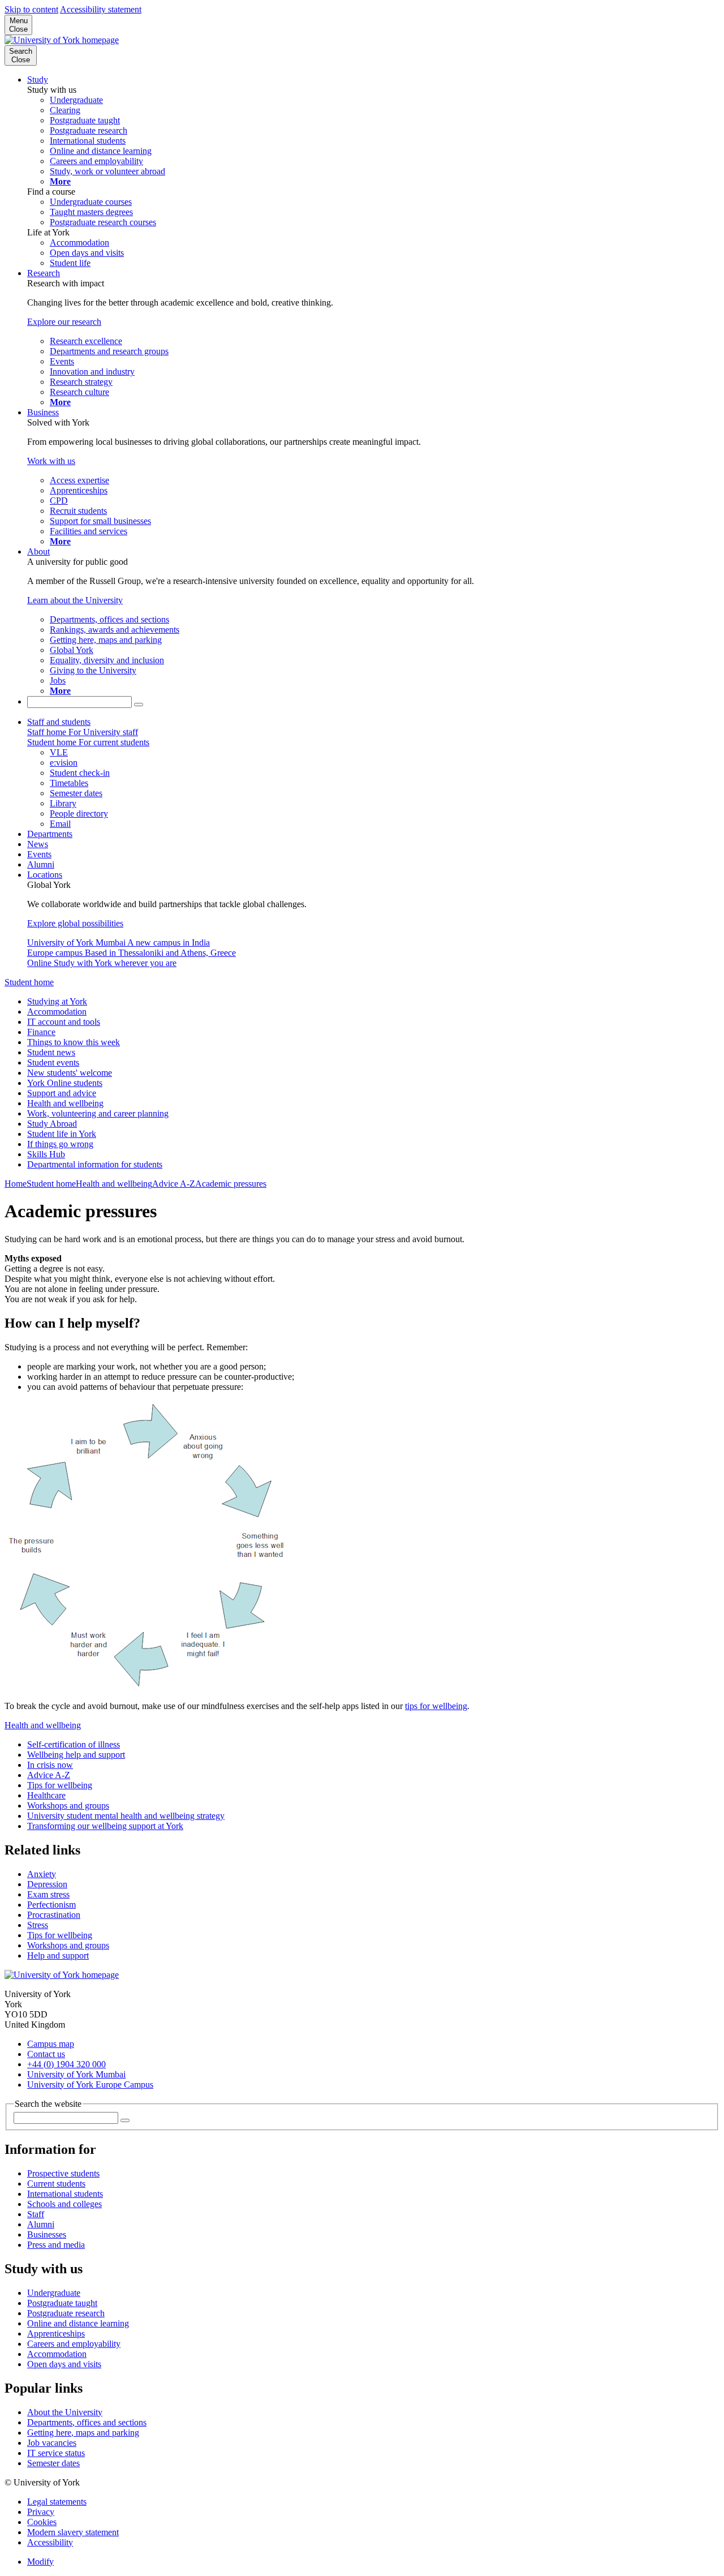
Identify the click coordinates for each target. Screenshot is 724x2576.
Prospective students (63, 2173)
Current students (56, 2184)
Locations (45, 875)
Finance (41, 1032)
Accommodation (57, 1012)
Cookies (42, 2522)
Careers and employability (74, 2344)
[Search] (139, 705)
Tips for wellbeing (60, 1785)
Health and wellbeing (65, 1103)
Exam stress (48, 1894)
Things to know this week (74, 1042)
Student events (53, 1062)
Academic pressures (231, 1184)
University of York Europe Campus (90, 2085)
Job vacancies (52, 2443)
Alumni (41, 864)
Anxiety (42, 1874)
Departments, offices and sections (87, 2422)
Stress (38, 1925)
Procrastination (54, 1915)
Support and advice (62, 1093)
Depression (47, 1884)
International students (65, 2194)
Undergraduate (54, 2293)
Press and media (56, 2245)
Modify (40, 2562)
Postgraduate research (66, 2313)
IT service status (56, 2453)
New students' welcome (70, 1073)
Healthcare (46, 1795)
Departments (50, 834)
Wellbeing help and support (76, 1755)
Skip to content (31, 9)
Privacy (41, 2512)
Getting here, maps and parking (83, 2433)
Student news (51, 1052)
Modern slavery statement (73, 2532)
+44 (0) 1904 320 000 (66, 2064)
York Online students (65, 1083)
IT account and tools (64, 1022)
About (38, 551)
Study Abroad (52, 1124)
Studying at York (57, 1001)
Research (44, 273)
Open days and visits (64, 2364)
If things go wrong (60, 1144)
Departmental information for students (95, 1164)
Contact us (46, 2054)
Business (43, 412)
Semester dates (53, 2463)
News (38, 844)
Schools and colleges (64, 2204)
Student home (29, 982)
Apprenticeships (56, 2334)
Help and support (58, 1955)
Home (16, 1184)
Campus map (51, 2044)
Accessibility (50, 2542)
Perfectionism (51, 1905)
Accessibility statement (101, 9)
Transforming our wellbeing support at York (105, 1826)
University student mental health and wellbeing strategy (126, 1816)
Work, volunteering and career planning (98, 1113)
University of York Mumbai (76, 2074)
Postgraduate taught (62, 2303)
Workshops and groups (68, 1806)
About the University (65, 2412)
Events (39, 854)
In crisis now (50, 1765)
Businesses (47, 2234)
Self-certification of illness (74, 1744)
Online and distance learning (78, 2323)
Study (38, 80)
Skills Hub (46, 1154)
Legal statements (57, 2502)
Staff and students (59, 722)
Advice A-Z (174, 1184)
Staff (36, 2214)
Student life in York (62, 1134)
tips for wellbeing (436, 1706)
